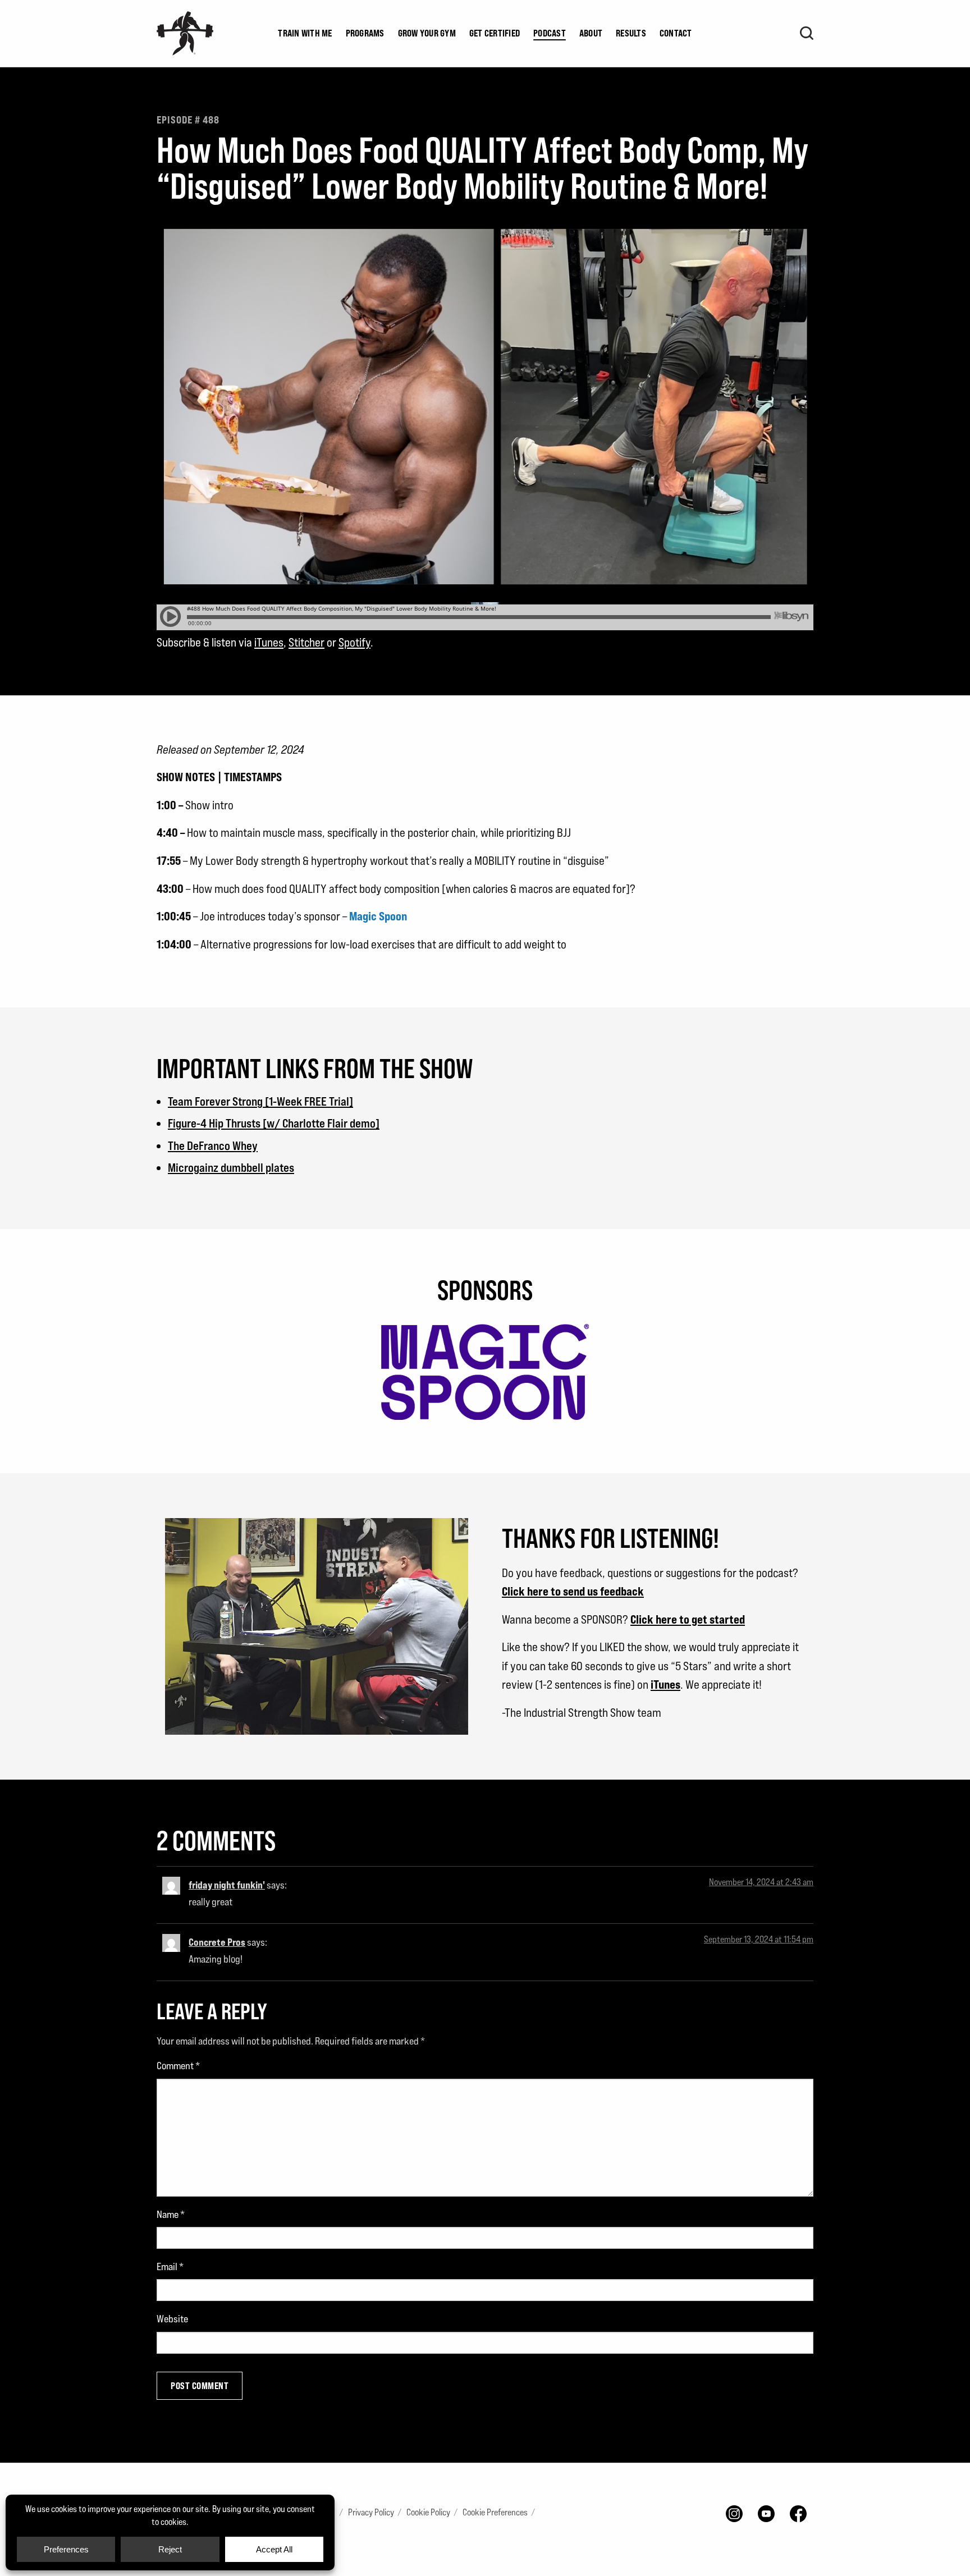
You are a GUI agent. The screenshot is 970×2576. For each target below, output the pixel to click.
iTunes (269, 642)
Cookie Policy (428, 2512)
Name (171, 2214)
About (591, 33)
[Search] (807, 33)
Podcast (550, 33)
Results (631, 33)
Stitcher (306, 642)
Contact (676, 33)
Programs (365, 33)
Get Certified (495, 33)
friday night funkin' (227, 1885)
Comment (178, 2066)
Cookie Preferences (495, 2512)
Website (172, 2319)
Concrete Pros (217, 1942)
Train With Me (305, 33)
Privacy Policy (371, 2512)
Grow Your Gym (427, 33)
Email (170, 2266)
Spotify (354, 642)
